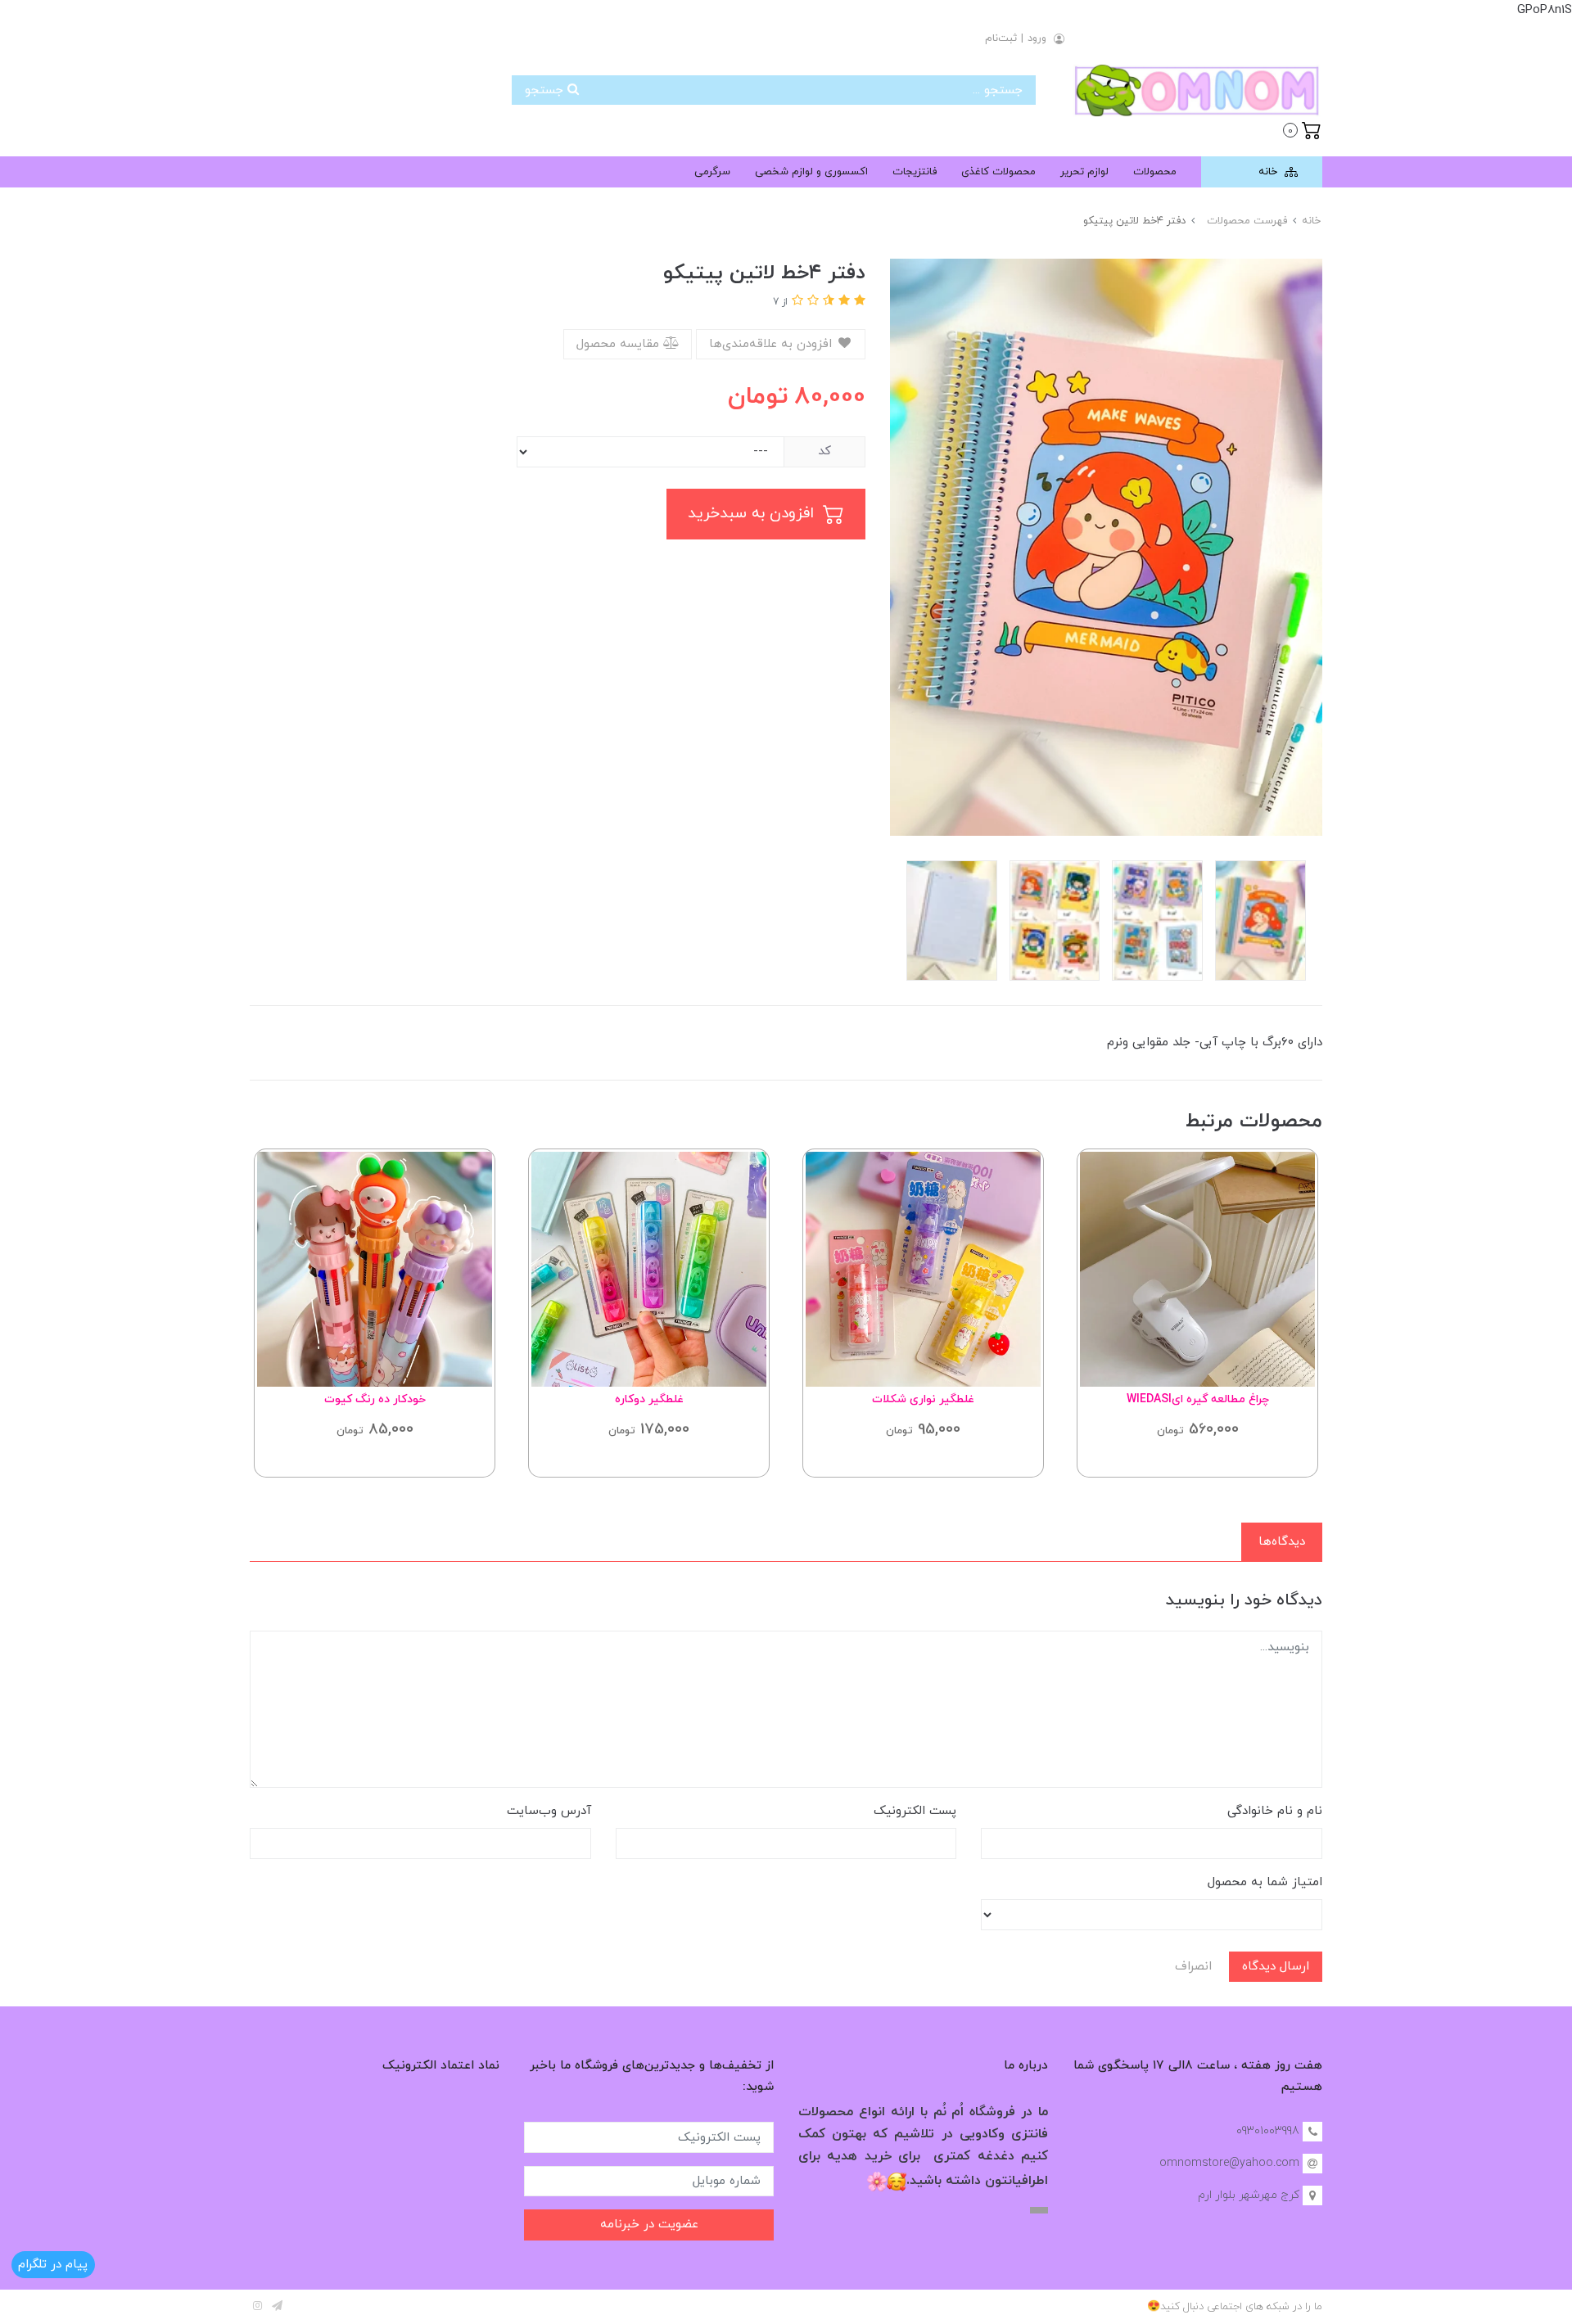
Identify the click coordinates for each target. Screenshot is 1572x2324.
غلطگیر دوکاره (649, 1399)
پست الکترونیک (915, 1811)
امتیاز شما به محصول (1265, 1882)
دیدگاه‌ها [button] (1282, 1542)
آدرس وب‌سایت (549, 1811)
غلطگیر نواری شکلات (923, 1399)
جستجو (546, 90)
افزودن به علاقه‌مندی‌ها (772, 344)
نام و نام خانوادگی (1275, 1811)
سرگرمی (712, 172)
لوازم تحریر (1084, 172)
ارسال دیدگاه (1276, 1967)
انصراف (1193, 1967)
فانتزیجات (915, 172)
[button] (1302, 129)
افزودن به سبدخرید (753, 514)
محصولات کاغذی (998, 172)
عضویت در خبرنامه (649, 2225)
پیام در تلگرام (53, 2265)
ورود (1037, 38)
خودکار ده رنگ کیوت (375, 1399)
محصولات (1155, 172)
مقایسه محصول (620, 344)
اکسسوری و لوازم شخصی (811, 172)
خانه (1269, 172)
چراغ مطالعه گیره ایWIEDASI (1198, 1399)
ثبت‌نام (1001, 38)
